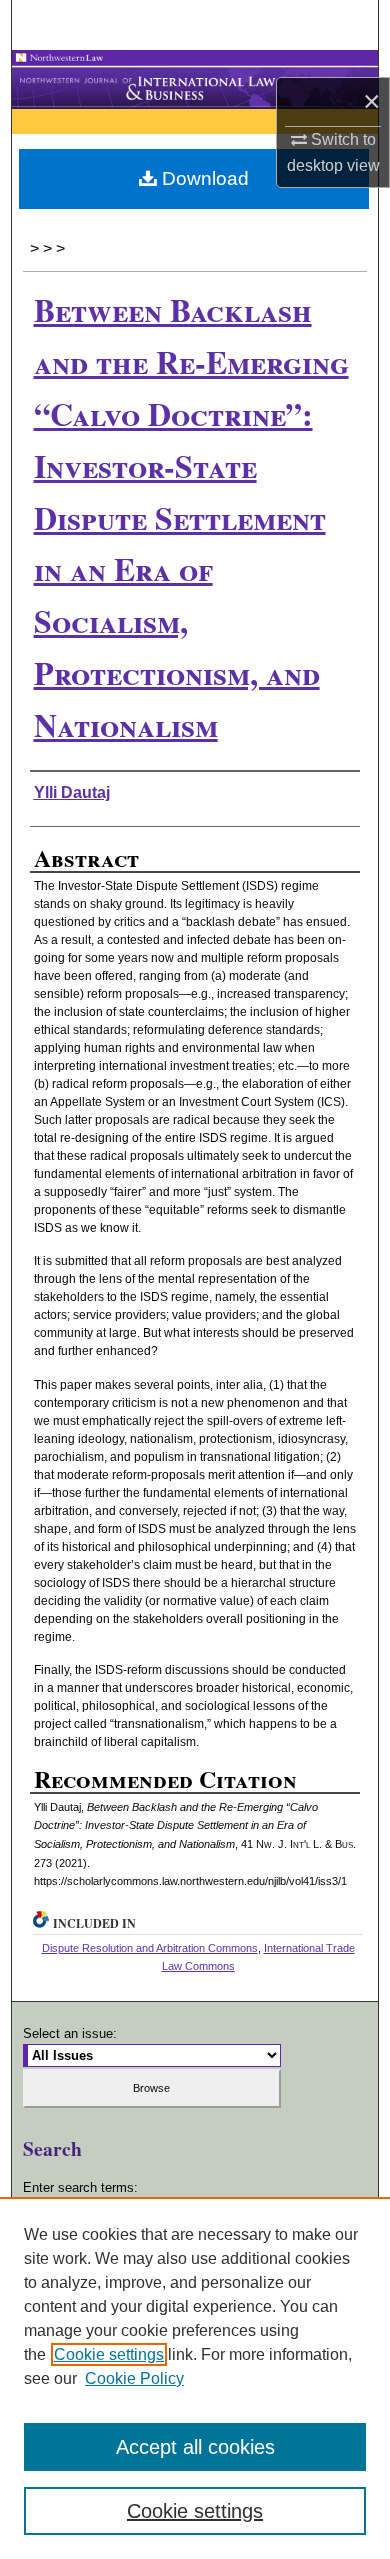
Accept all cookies (195, 2447)
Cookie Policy (134, 2378)
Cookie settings (109, 2354)
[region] (195, 2378)
